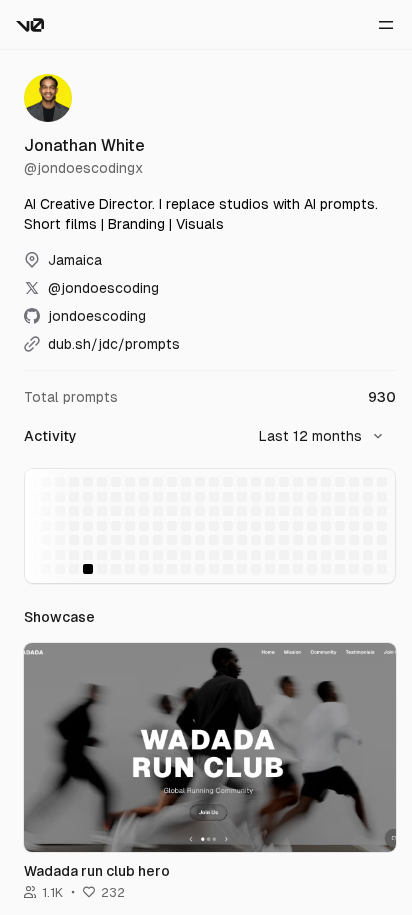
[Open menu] (386, 25)
